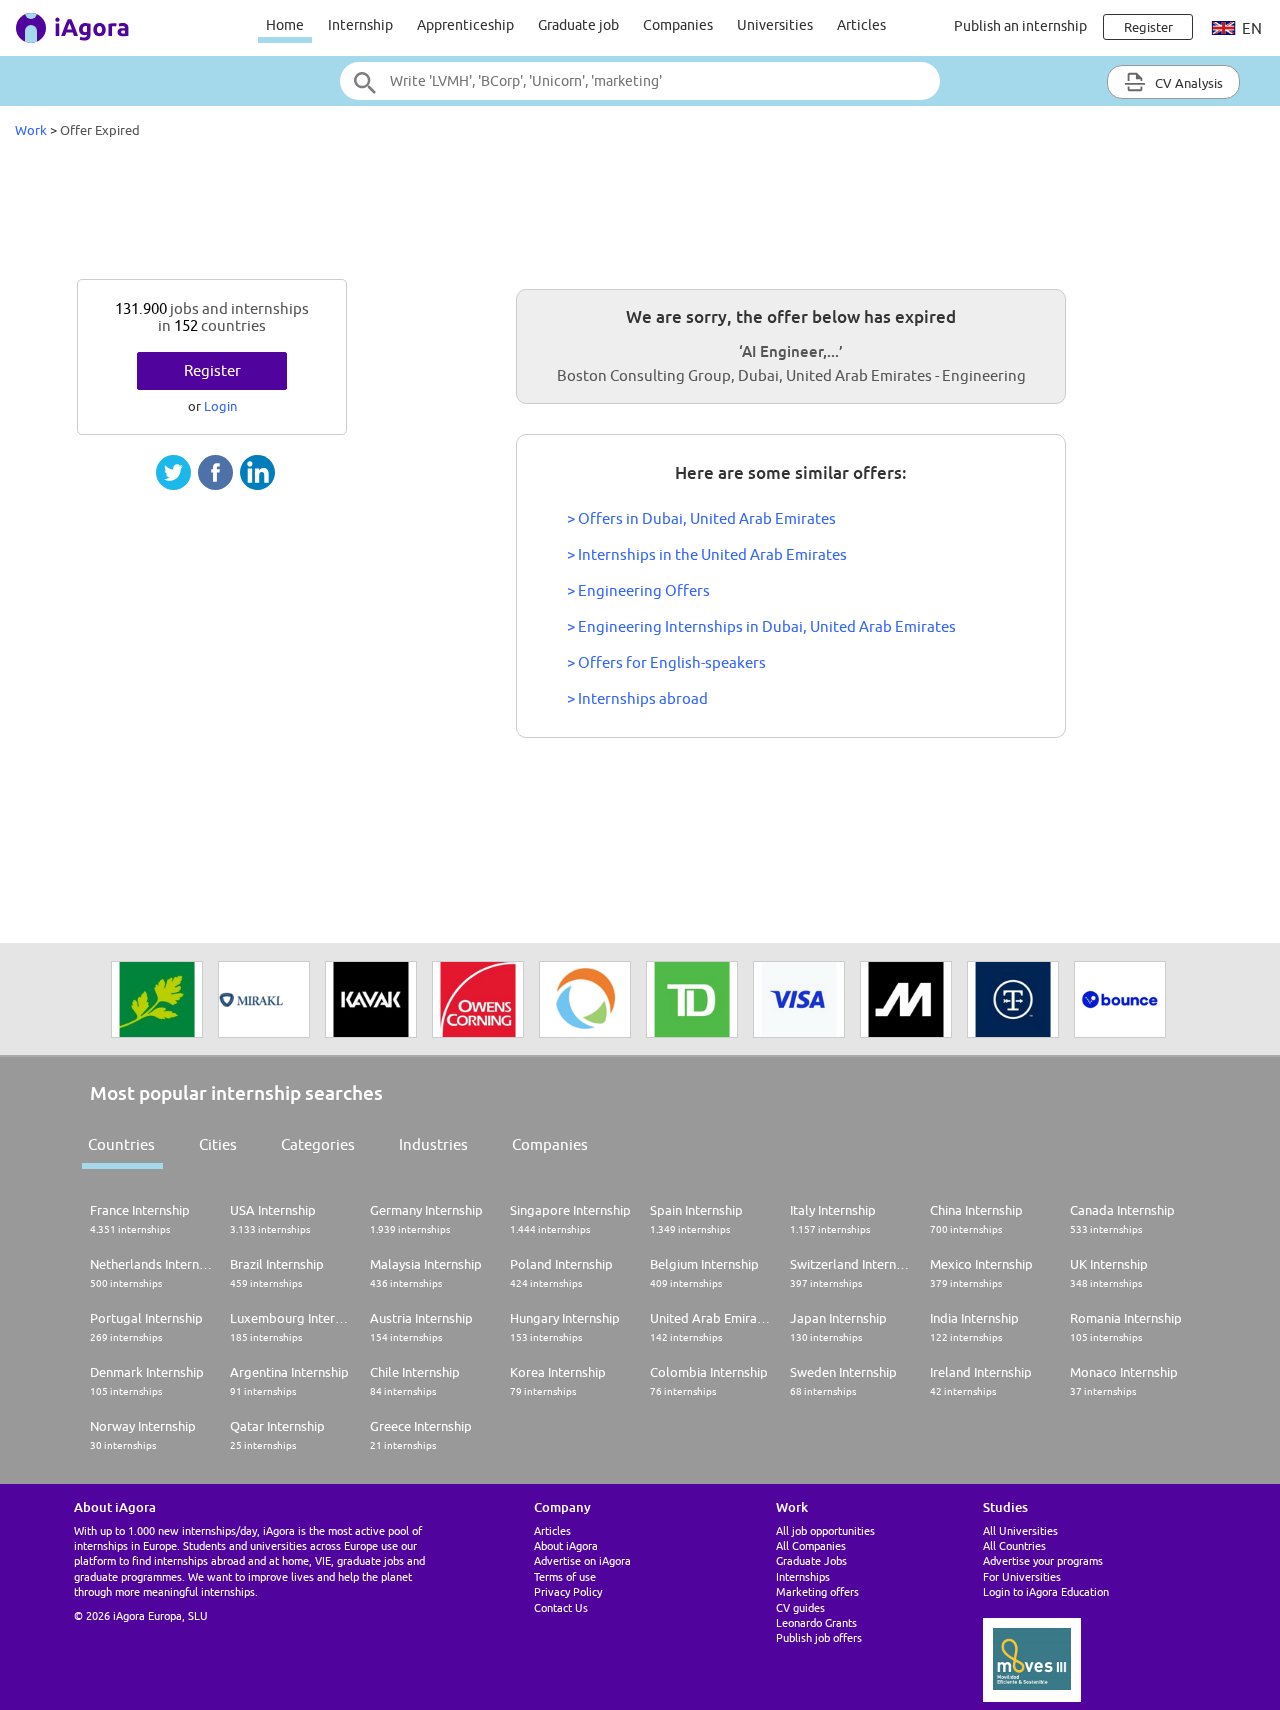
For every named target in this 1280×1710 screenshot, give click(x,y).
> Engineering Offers (638, 590)
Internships (803, 1576)
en (1250, 28)
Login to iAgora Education (1046, 1591)
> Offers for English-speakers (666, 662)
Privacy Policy (568, 1591)
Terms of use (565, 1576)
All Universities (1020, 1530)
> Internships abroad (637, 698)
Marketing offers (817, 1591)
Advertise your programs (1043, 1560)
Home (285, 25)
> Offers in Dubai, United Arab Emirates (701, 518)
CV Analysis (1187, 83)
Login (220, 406)
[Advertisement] (640, 214)
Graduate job (578, 25)
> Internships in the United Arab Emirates (707, 554)
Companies (678, 25)
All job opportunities (825, 1530)
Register (212, 370)
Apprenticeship (465, 25)
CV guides (800, 1607)
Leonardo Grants (816, 1622)
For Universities (1022, 1576)
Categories (318, 1144)
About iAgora (566, 1545)
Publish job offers (819, 1637)
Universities (775, 25)
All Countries (1014, 1545)
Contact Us (561, 1607)
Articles (861, 25)
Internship (360, 25)
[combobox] (640, 81)
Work (31, 130)
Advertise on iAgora (582, 1560)
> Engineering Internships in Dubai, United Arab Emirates (761, 626)
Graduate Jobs (811, 1560)
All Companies (811, 1545)
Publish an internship (1020, 26)
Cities (218, 1144)
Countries (121, 1144)
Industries (433, 1144)
